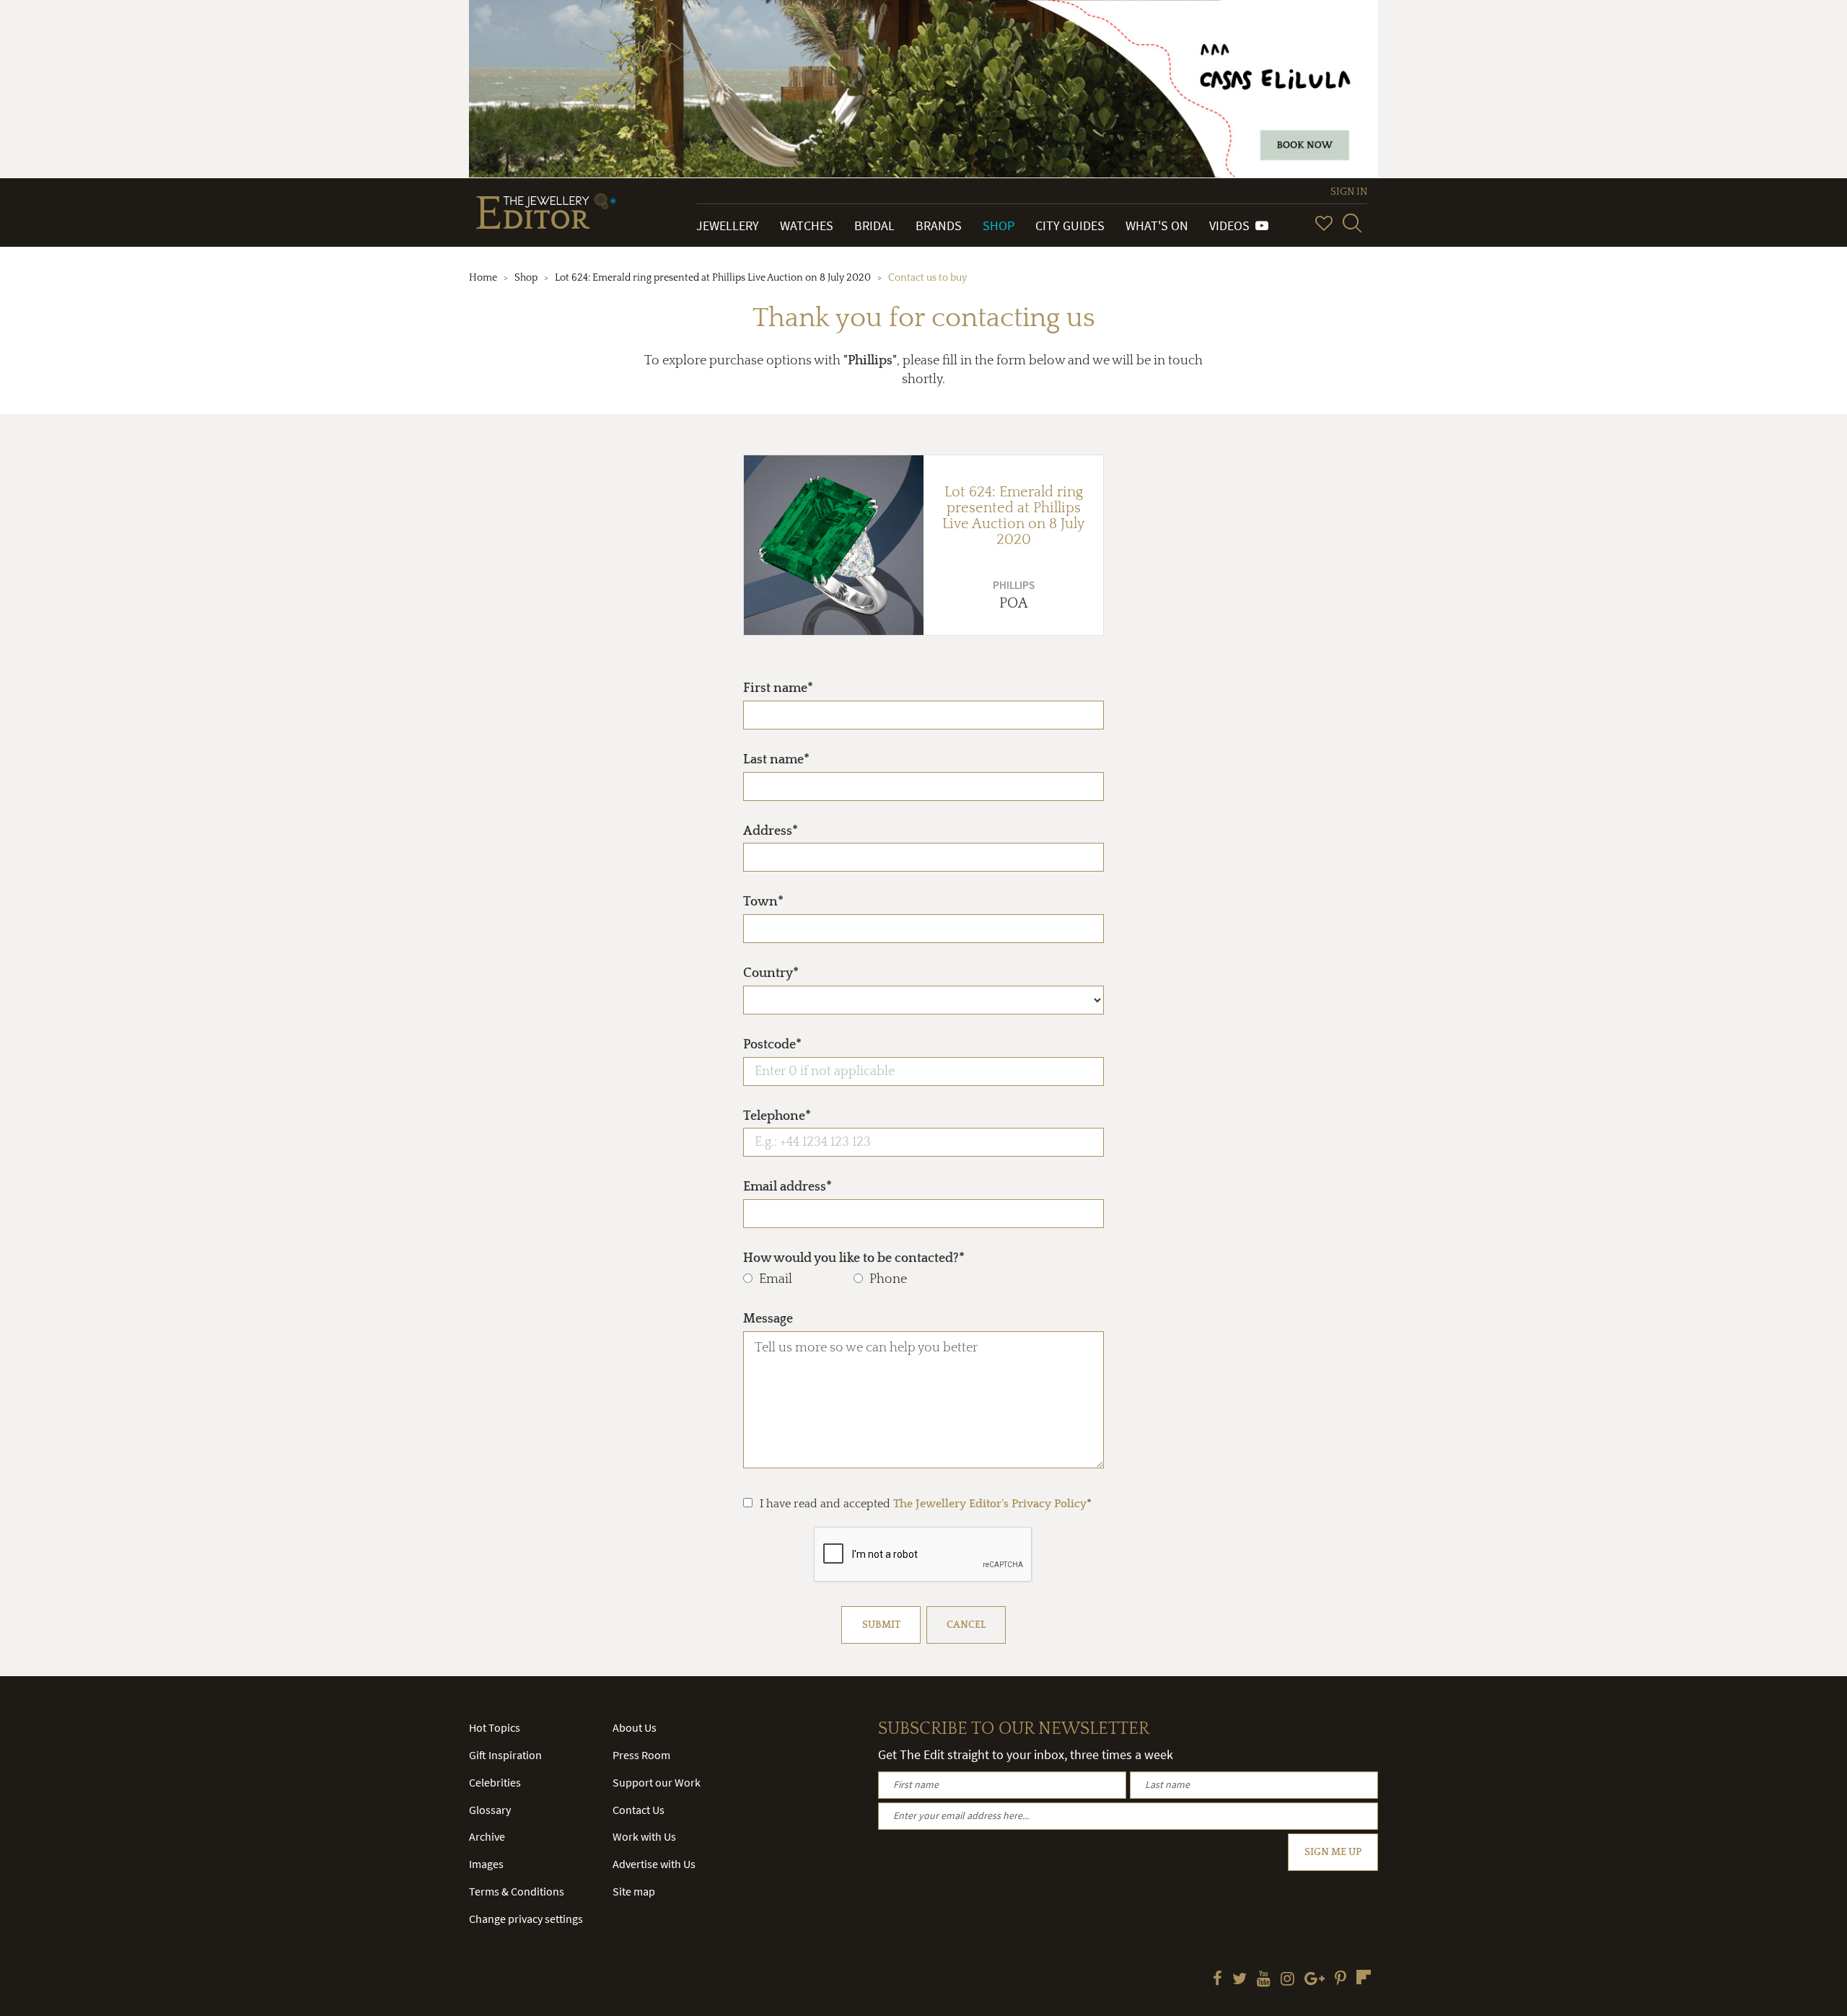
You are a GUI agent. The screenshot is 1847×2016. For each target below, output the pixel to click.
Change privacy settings (526, 1919)
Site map (634, 1891)
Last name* (776, 760)
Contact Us (639, 1810)
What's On (1157, 225)
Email (776, 1279)
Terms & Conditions (517, 1891)
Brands (939, 225)
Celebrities (495, 1782)
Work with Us (644, 1836)
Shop (999, 225)
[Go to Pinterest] (1341, 1980)
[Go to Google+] (1315, 1980)
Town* (763, 902)
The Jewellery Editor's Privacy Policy (990, 1504)
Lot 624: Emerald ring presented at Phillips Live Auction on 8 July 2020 (713, 278)
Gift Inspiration (505, 1755)
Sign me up (1333, 1852)
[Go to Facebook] (1218, 1980)
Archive (487, 1836)
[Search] (1352, 223)
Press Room (641, 1755)
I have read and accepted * (926, 1504)
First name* (778, 688)
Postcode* (772, 1045)
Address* (771, 831)
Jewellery (728, 225)
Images (486, 1864)
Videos (1232, 225)
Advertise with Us (654, 1864)
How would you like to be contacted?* (854, 1258)
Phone (888, 1279)
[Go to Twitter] (1240, 1980)
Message (768, 1319)
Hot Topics (495, 1727)
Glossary (490, 1810)
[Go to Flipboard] (1364, 1977)
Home (483, 278)
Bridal (874, 225)
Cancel (966, 1625)
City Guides (1070, 225)
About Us (635, 1727)
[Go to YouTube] (1264, 1980)
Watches (807, 225)
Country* (771, 973)
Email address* (788, 1187)
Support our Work (657, 1782)
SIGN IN (1349, 192)
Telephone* (777, 1116)
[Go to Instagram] (1287, 1980)
